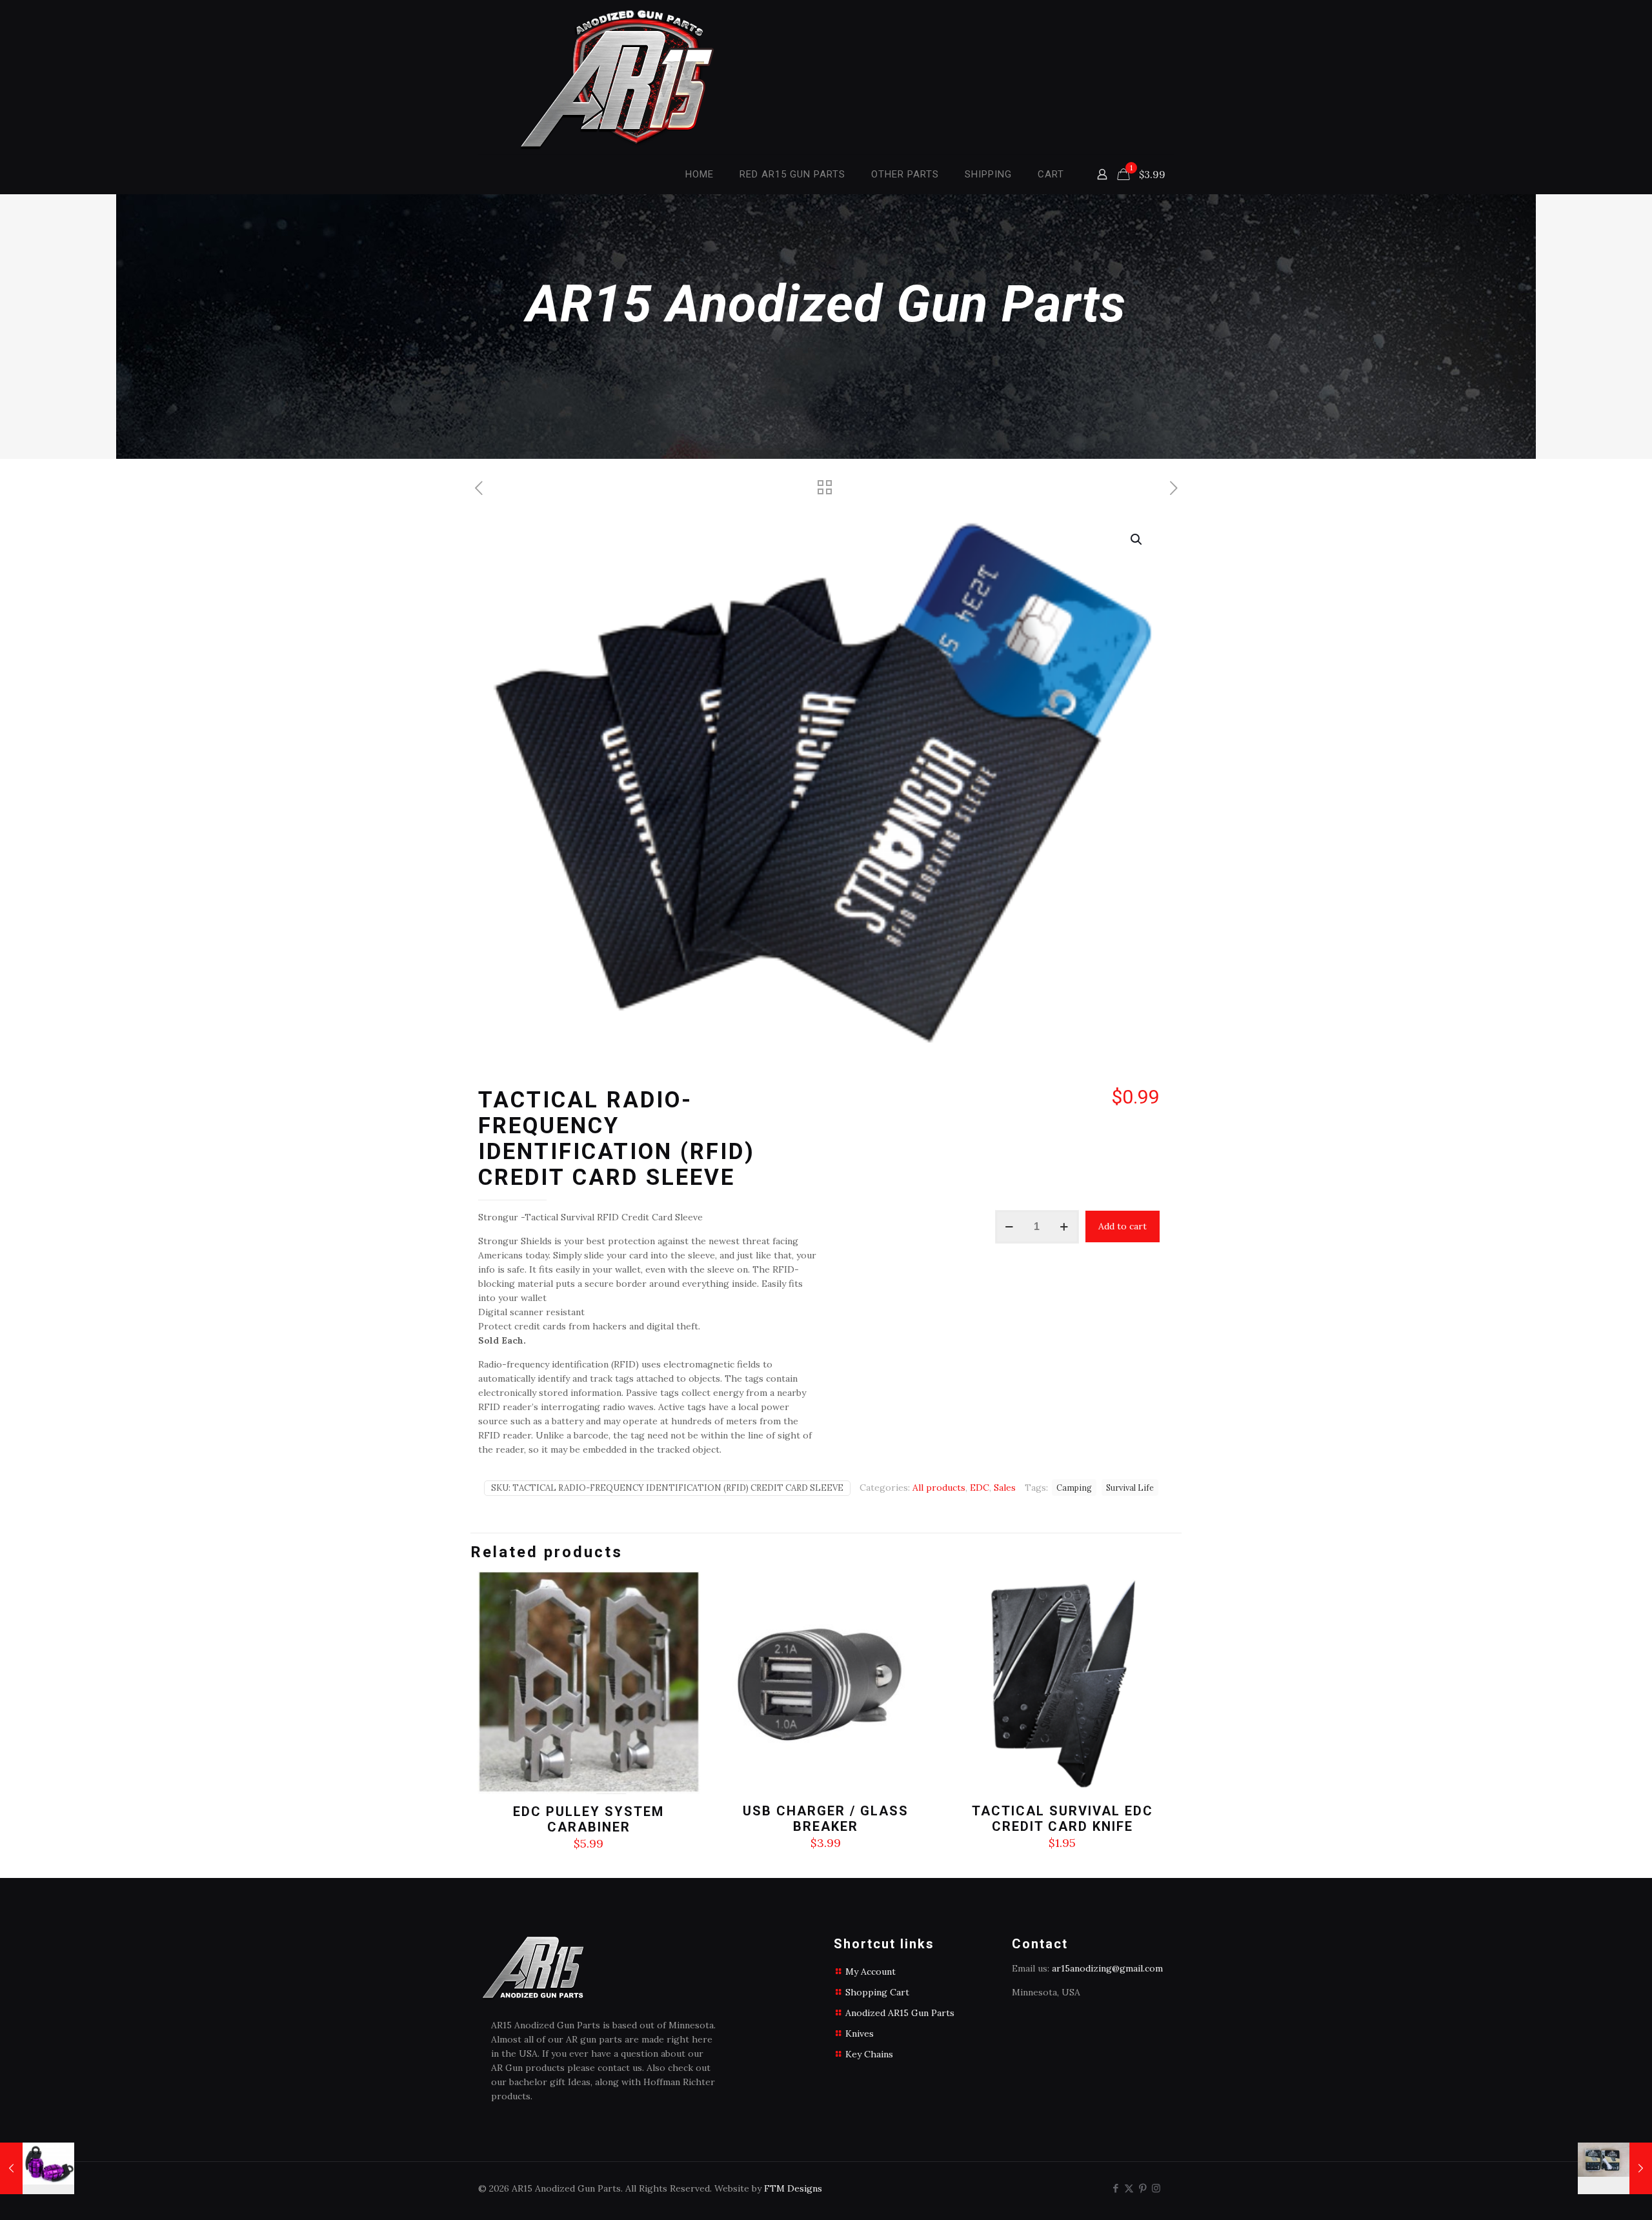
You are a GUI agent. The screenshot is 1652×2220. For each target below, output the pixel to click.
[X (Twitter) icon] (1129, 2188)
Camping (1074, 1488)
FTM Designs (793, 2188)
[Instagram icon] (1156, 2188)
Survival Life (1130, 1488)
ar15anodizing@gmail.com (1107, 1968)
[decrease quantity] (1010, 1227)
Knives (860, 2033)
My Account (871, 1972)
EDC (980, 1488)
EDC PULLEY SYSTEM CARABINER (589, 1819)
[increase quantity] (1064, 1227)
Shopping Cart (877, 1992)
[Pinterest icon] (1143, 2188)
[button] (1137, 540)
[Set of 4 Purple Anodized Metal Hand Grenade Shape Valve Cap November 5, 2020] (37, 2168)
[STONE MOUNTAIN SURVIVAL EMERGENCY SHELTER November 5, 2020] (1615, 2168)
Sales (1005, 1488)
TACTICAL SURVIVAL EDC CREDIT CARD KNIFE (1063, 1819)
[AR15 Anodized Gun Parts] (627, 77)
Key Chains (869, 2054)
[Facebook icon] (1115, 2188)
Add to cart (1123, 1226)
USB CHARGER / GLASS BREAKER (826, 1819)
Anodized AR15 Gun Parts (900, 2013)
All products (939, 1488)
